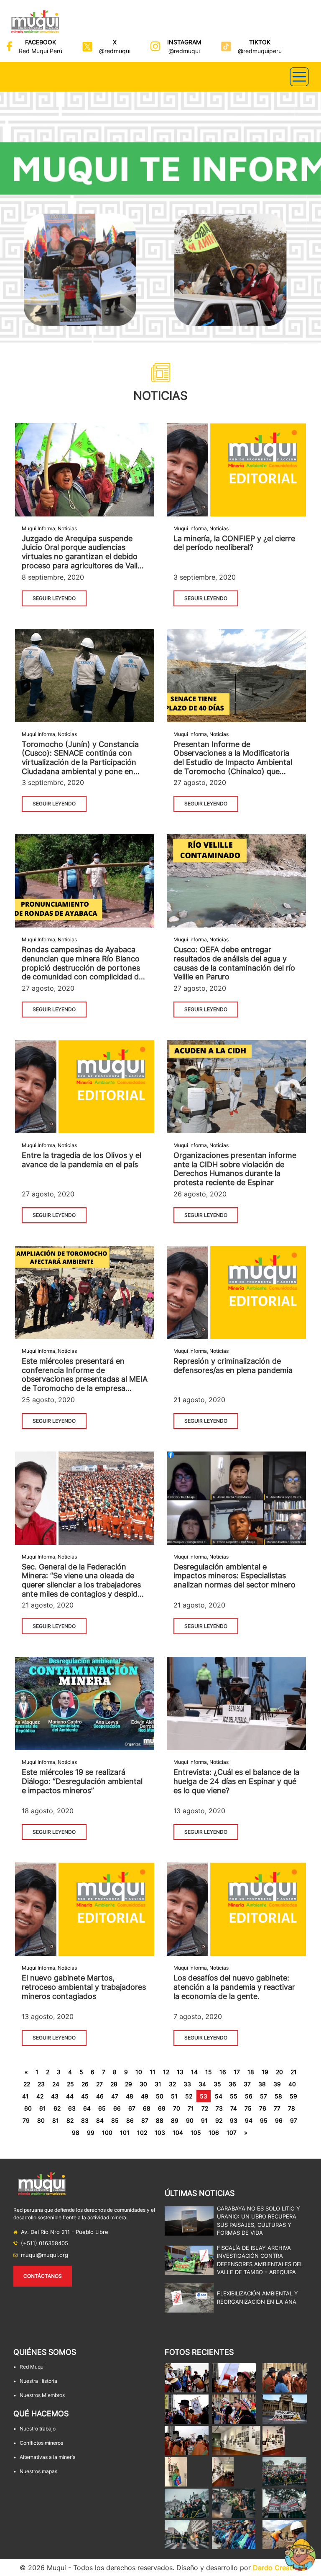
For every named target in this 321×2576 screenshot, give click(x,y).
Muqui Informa (38, 528)
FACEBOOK (41, 42)
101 (125, 2133)
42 (40, 2096)
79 (26, 2120)
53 (204, 2096)
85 (115, 2120)
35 (217, 2084)
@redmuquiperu (260, 51)
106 (214, 2133)
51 (174, 2096)
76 (263, 2108)
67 (132, 2108)
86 (130, 2120)
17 (237, 2072)
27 (99, 2084)
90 (190, 2120)
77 (277, 2108)
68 (147, 2108)
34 (202, 2084)
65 (102, 2108)
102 (142, 2133)
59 (293, 2096)
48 (130, 2096)
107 (232, 2133)
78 (292, 2108)
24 (56, 2084)
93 (234, 2120)
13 (180, 2072)
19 (265, 2072)
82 (70, 2120)
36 (232, 2084)
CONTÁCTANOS (43, 2276)
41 (25, 2096)
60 (28, 2108)
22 (27, 2084)
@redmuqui (115, 51)
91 (204, 2120)
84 (100, 2120)
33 (187, 2084)
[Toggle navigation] (299, 77)
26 (85, 2084)
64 (87, 2108)
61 (43, 2108)
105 (196, 2133)
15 (209, 2072)
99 (91, 2133)
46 (100, 2096)
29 (129, 2084)
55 (234, 2096)
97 (294, 2120)
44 (70, 2096)
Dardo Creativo (277, 2568)
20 (279, 2072)
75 (248, 2108)
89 (175, 2120)
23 (41, 2084)
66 (117, 2108)
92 (219, 2120)
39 (277, 2084)
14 (194, 2072)
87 (145, 2120)
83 (85, 2120)
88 (160, 2120)
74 (234, 2108)
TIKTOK (260, 42)
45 (85, 2096)
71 (191, 2108)
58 (278, 2096)
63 (72, 2108)
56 (249, 2096)
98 (76, 2133)
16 (223, 2072)
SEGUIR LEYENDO (54, 598)
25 (70, 2084)
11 (153, 2072)
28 (114, 2084)
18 (251, 2072)
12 (166, 2072)
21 (294, 2072)
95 (264, 2120)
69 (162, 2108)
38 (262, 2084)
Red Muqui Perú (41, 51)
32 (172, 2084)
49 (145, 2096)
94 (249, 2120)
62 (57, 2108)
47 (115, 2096)
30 (143, 2084)
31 (158, 2084)
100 (107, 2133)
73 (219, 2108)
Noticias (67, 528)
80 (41, 2120)
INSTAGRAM (184, 42)
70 (177, 2108)
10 (139, 2072)
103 (160, 2133)
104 (178, 2133)
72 (205, 2108)
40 (292, 2084)
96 (279, 2120)
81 (56, 2120)
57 (264, 2096)
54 (219, 2096)
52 (189, 2096)
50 (160, 2096)
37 (247, 2084)
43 (55, 2096)
